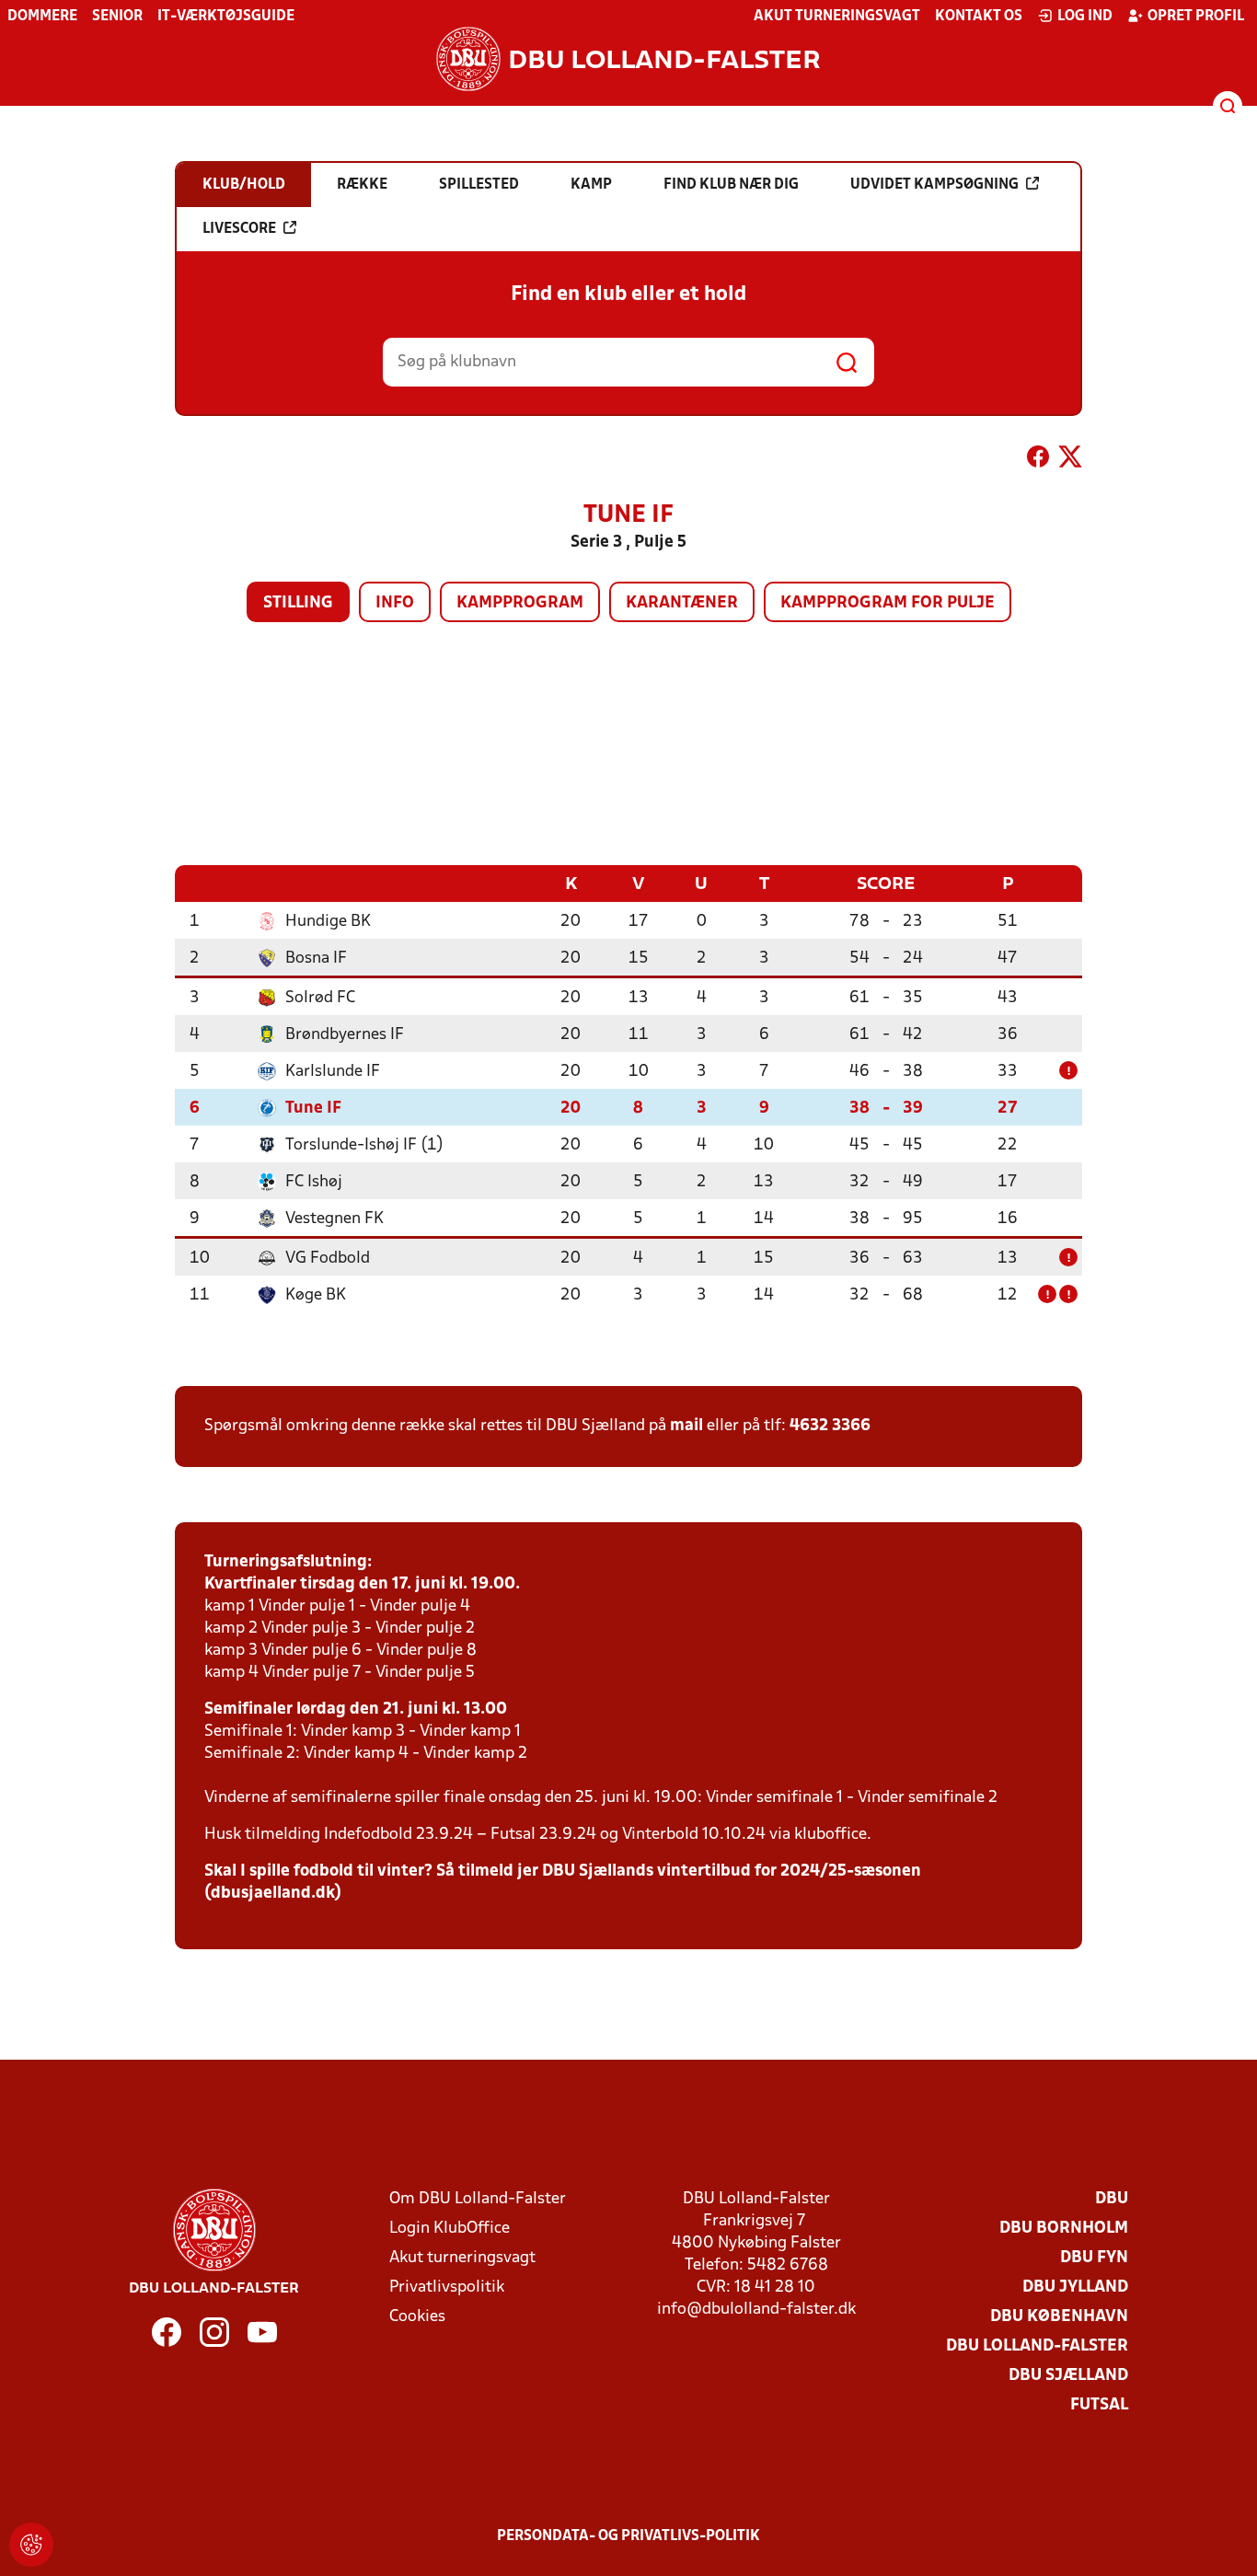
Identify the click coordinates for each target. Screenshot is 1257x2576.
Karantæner (682, 603)
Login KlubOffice (450, 2229)
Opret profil (1196, 17)
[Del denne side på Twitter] (1070, 460)
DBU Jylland (1075, 2287)
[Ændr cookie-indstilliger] (31, 2545)
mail (686, 1426)
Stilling (298, 603)
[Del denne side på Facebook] (1038, 460)
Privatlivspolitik (447, 2287)
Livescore (239, 229)
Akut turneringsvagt (837, 17)
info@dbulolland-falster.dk (756, 2310)
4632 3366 (830, 1426)
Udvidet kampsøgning (934, 185)
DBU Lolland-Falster (1037, 2346)
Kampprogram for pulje (888, 603)
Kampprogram (520, 603)
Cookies (417, 2317)
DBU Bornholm (1064, 2229)
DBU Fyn (1094, 2258)
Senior (117, 17)
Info (395, 603)
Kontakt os (979, 17)
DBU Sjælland (1068, 2376)
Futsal (1099, 2405)
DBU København (1059, 2317)
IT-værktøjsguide (226, 17)
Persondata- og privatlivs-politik (628, 2536)
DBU (1112, 2199)
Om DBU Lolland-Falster (478, 2199)
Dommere (42, 17)
